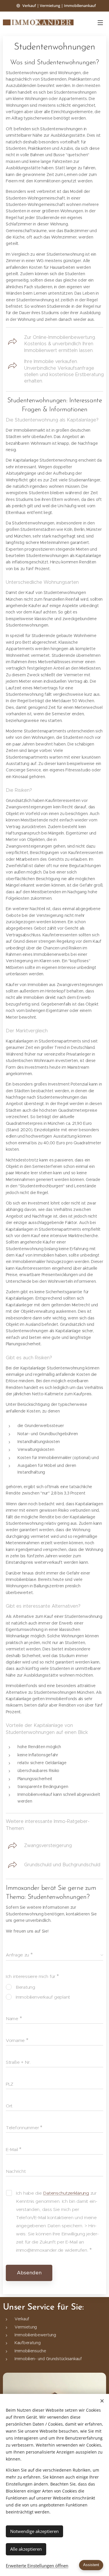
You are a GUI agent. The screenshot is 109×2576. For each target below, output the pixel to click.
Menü (100, 22)
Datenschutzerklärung (66, 2193)
